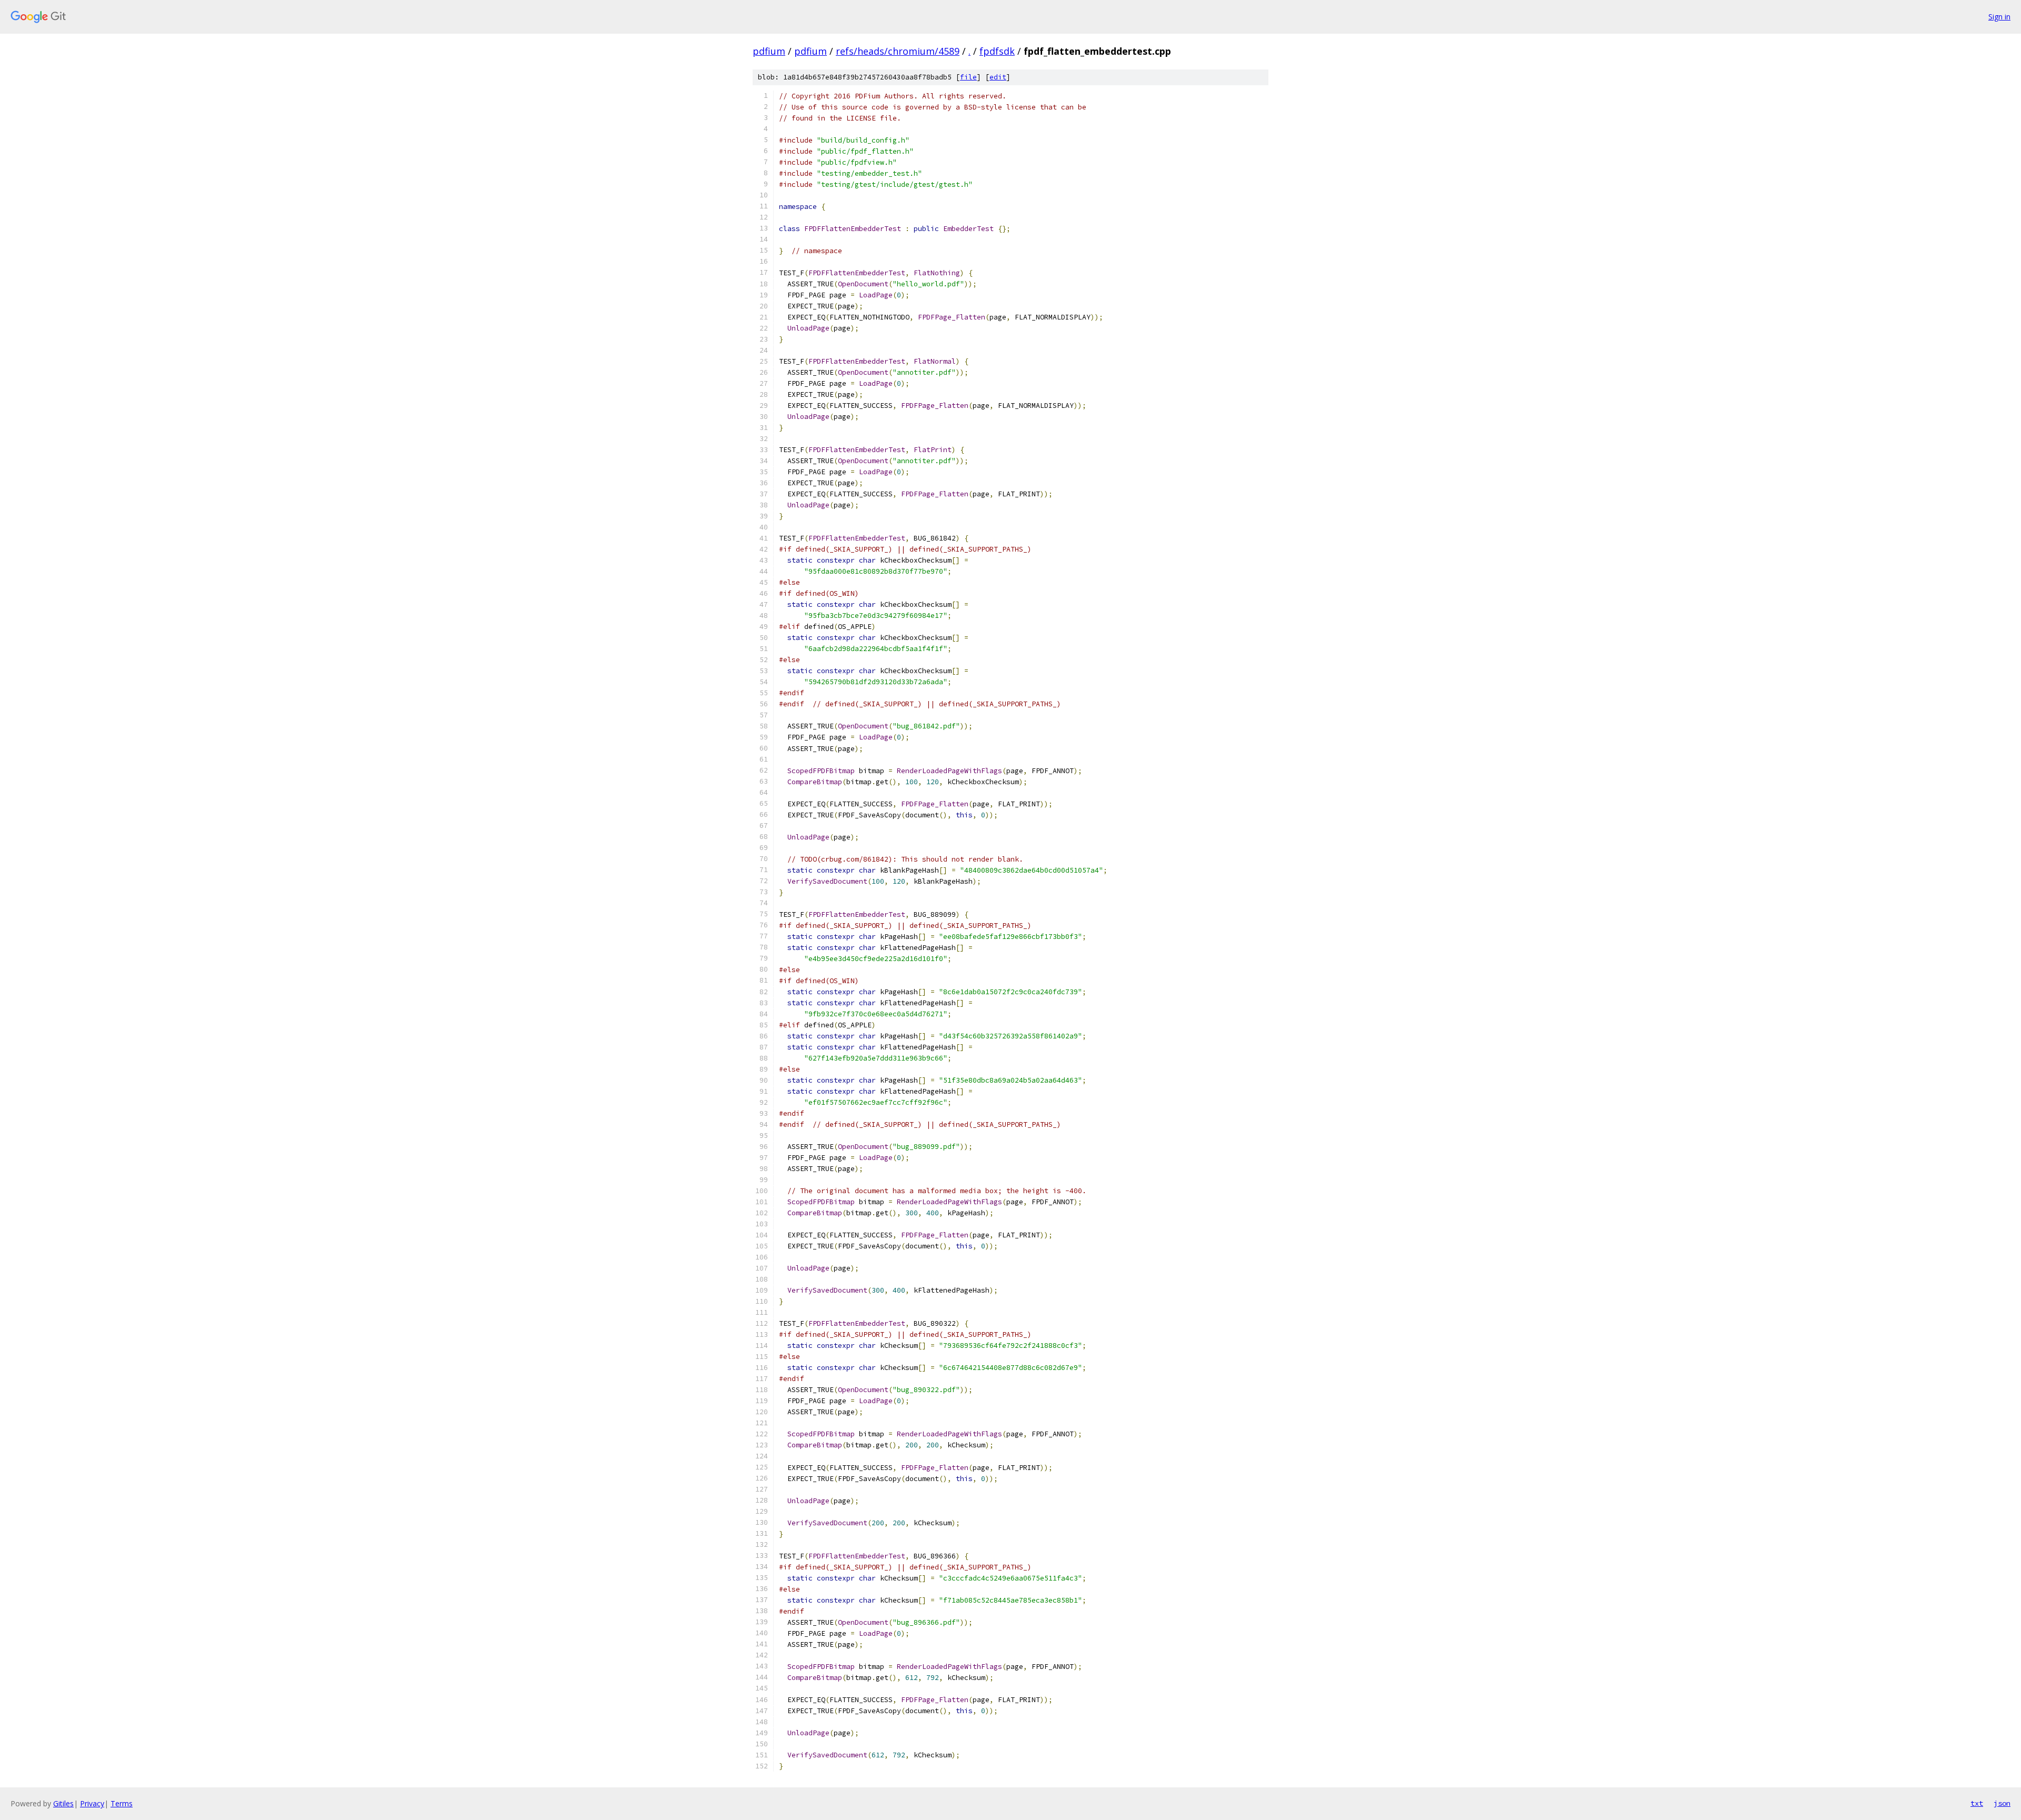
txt (1977, 1803)
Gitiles (63, 1803)
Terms (122, 1803)
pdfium (769, 51)
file (968, 77)
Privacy (92, 1803)
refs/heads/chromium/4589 (898, 51)
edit (998, 77)
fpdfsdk (997, 51)
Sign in (1999, 17)
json (2002, 1803)
